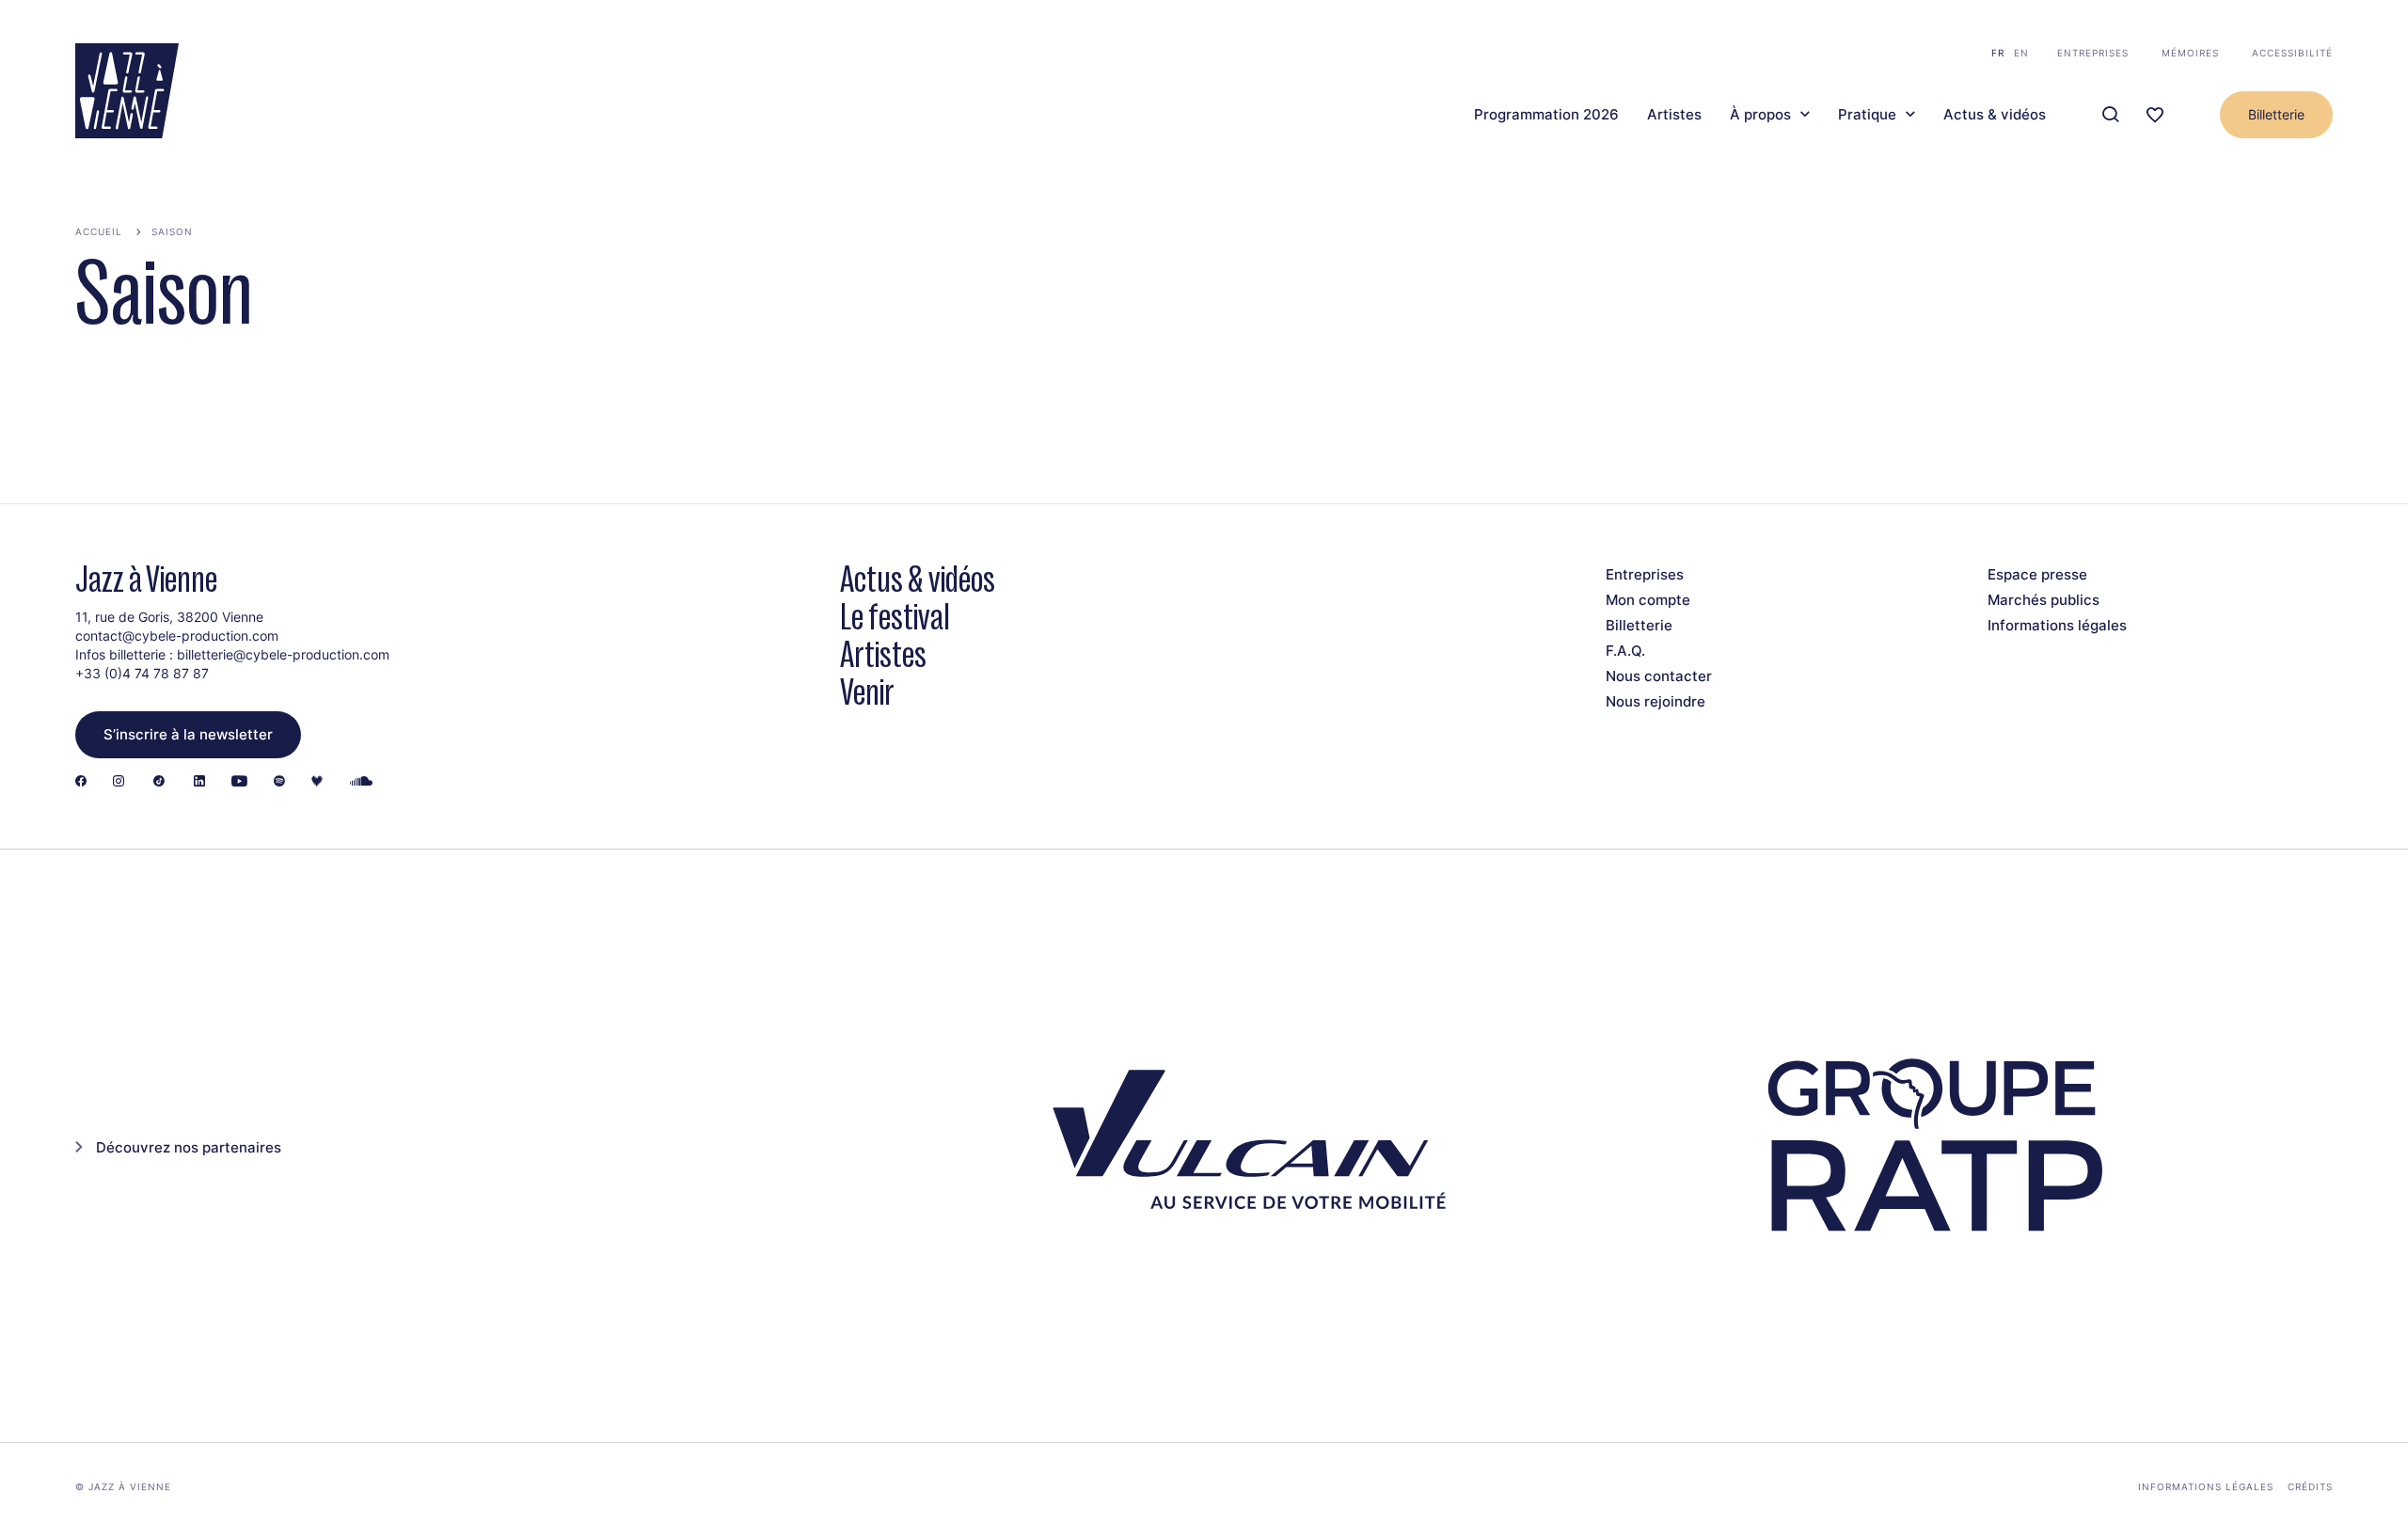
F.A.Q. (1625, 651)
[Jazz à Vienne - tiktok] (159, 782)
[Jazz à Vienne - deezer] (317, 782)
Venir (867, 692)
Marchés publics (2044, 600)
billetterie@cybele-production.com (283, 654)
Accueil (99, 231)
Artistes (1674, 115)
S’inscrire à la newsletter (188, 734)
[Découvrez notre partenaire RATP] (1932, 1146)
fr (1998, 53)
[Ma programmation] (2155, 115)
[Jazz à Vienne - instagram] (119, 782)
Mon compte (1648, 600)
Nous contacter (1659, 676)
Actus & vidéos (1995, 115)
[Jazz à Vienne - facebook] (81, 782)
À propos (1760, 115)
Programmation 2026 (1546, 115)
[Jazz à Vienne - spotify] (279, 782)
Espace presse (2037, 574)
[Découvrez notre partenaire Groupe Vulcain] (1241, 1146)
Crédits (2310, 1486)
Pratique (1867, 115)
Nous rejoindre (1655, 701)
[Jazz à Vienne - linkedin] (199, 782)
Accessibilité (2292, 53)
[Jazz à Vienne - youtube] (239, 782)
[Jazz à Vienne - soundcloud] (361, 782)
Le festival (895, 617)
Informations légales (2057, 625)
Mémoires (2190, 53)
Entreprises (2093, 53)
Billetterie (2276, 114)
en (2021, 53)
